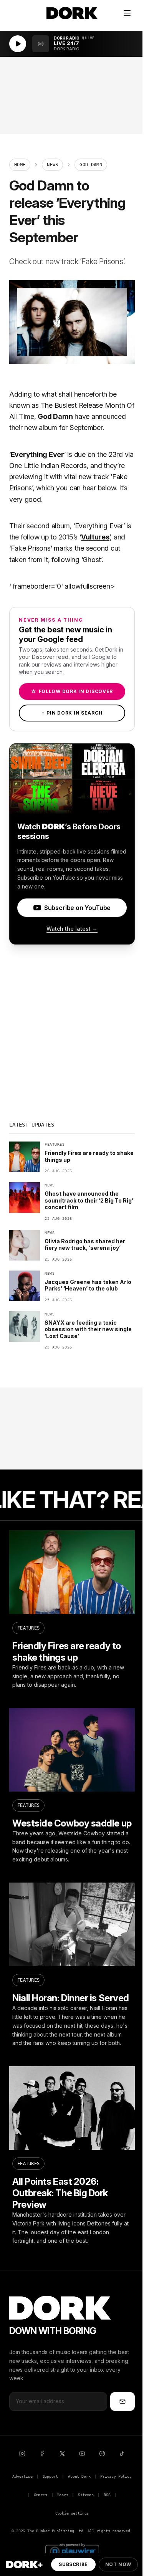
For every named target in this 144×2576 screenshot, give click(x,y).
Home (20, 165)
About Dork (79, 2476)
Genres (41, 2495)
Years (62, 2495)
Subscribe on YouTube (77, 908)
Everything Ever (37, 454)
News (52, 165)
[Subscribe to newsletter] (122, 2401)
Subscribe (73, 2564)
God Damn (55, 416)
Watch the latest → (72, 929)
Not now (118, 2564)
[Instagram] (22, 2454)
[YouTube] (82, 2454)
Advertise (22, 2476)
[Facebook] (42, 2454)
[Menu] (127, 13)
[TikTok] (122, 2454)
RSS (107, 2495)
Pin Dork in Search (72, 713)
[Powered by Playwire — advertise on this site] (72, 2550)
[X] (62, 2454)
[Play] (18, 44)
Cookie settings (72, 2513)
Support (50, 2476)
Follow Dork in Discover (72, 691)
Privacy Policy (116, 2476)
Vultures (95, 537)
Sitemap (86, 2495)
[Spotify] (102, 2454)
